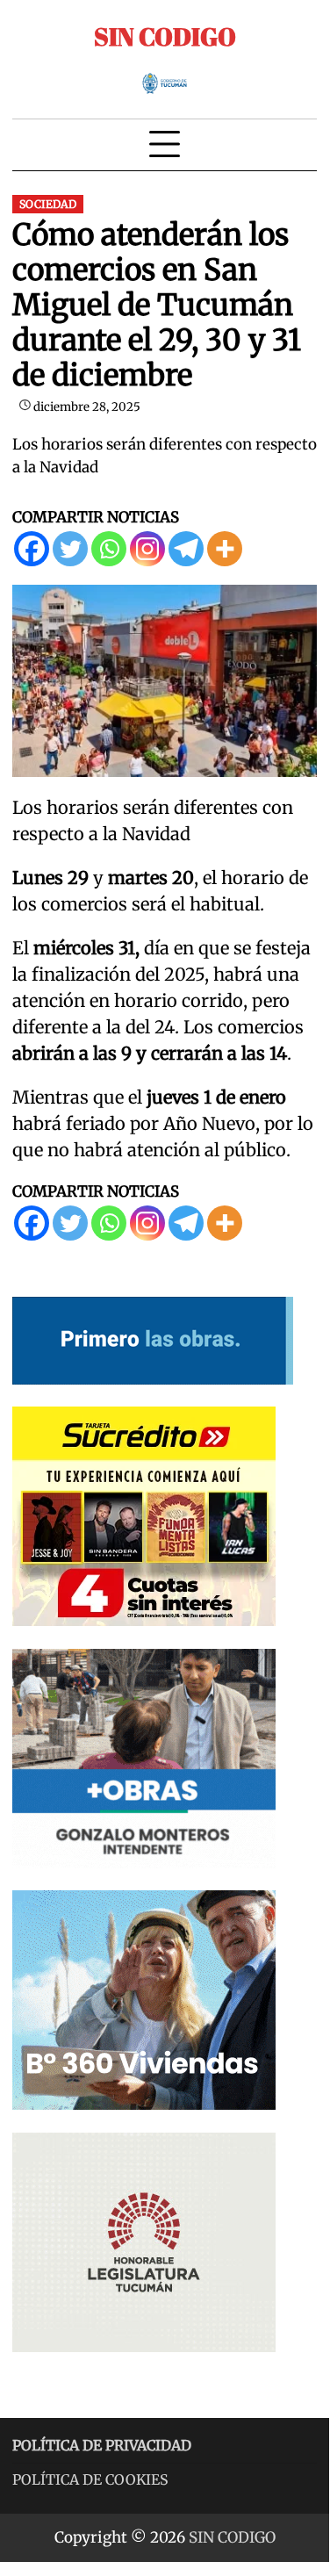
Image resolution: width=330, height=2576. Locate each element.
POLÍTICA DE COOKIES (90, 2479)
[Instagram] (147, 549)
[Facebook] (32, 549)
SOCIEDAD (48, 204)
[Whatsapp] (109, 549)
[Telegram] (186, 549)
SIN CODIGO (165, 36)
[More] (225, 549)
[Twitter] (70, 549)
